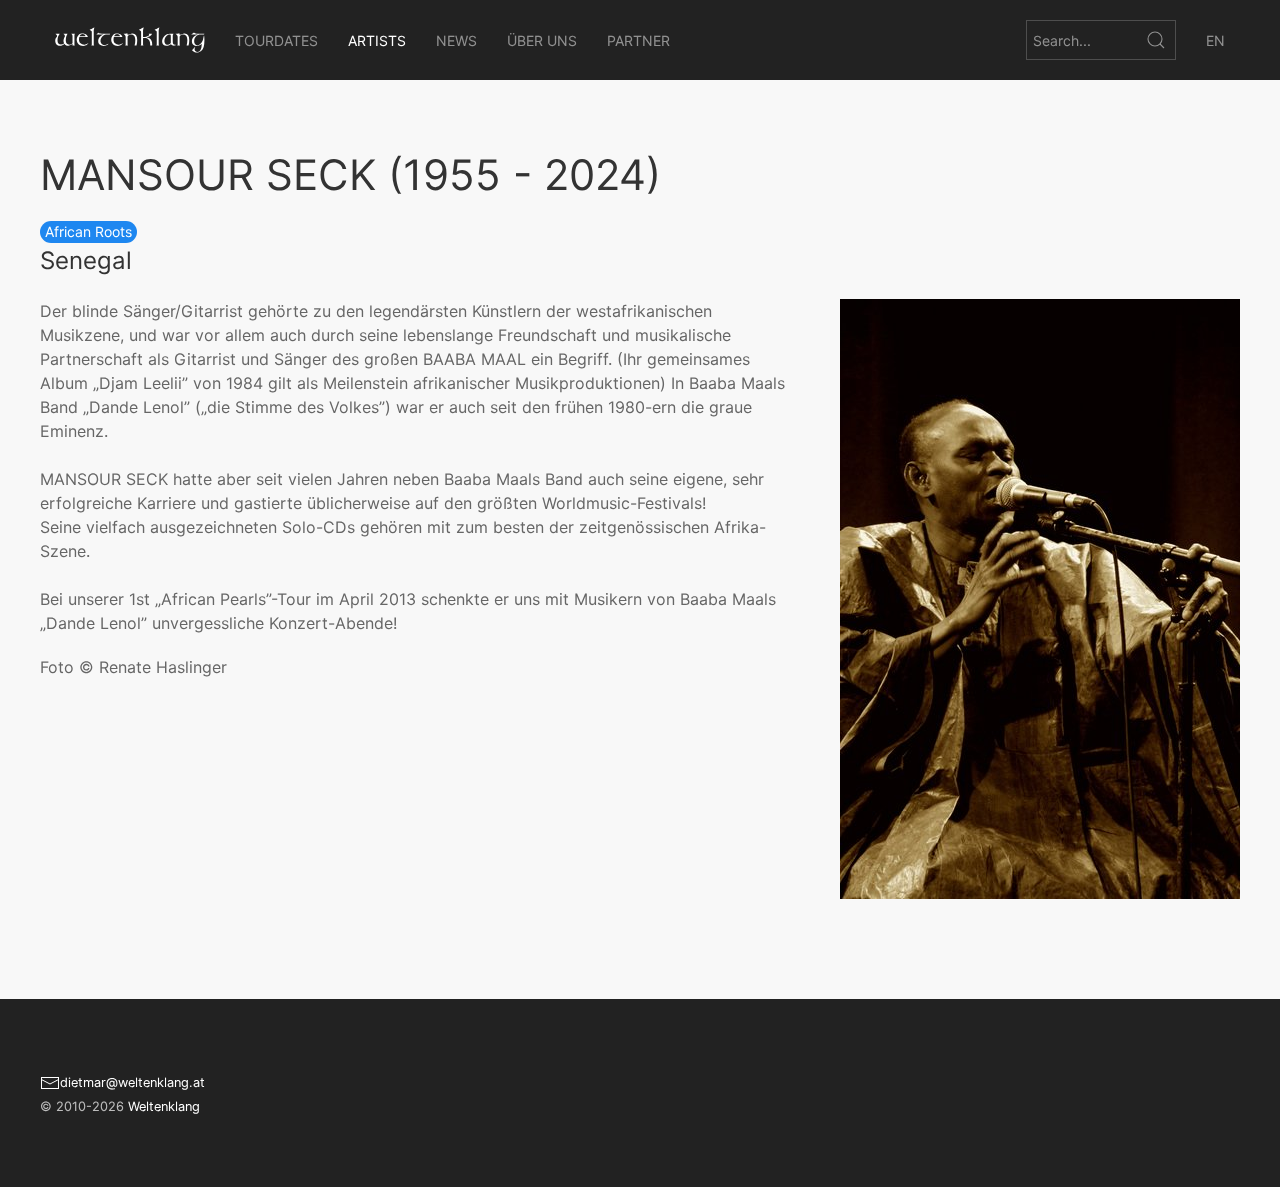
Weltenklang (164, 1106)
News (456, 40)
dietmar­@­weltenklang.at (132, 1082)
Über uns (542, 40)
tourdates (276, 40)
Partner (638, 40)
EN (1215, 40)
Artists (377, 40)
